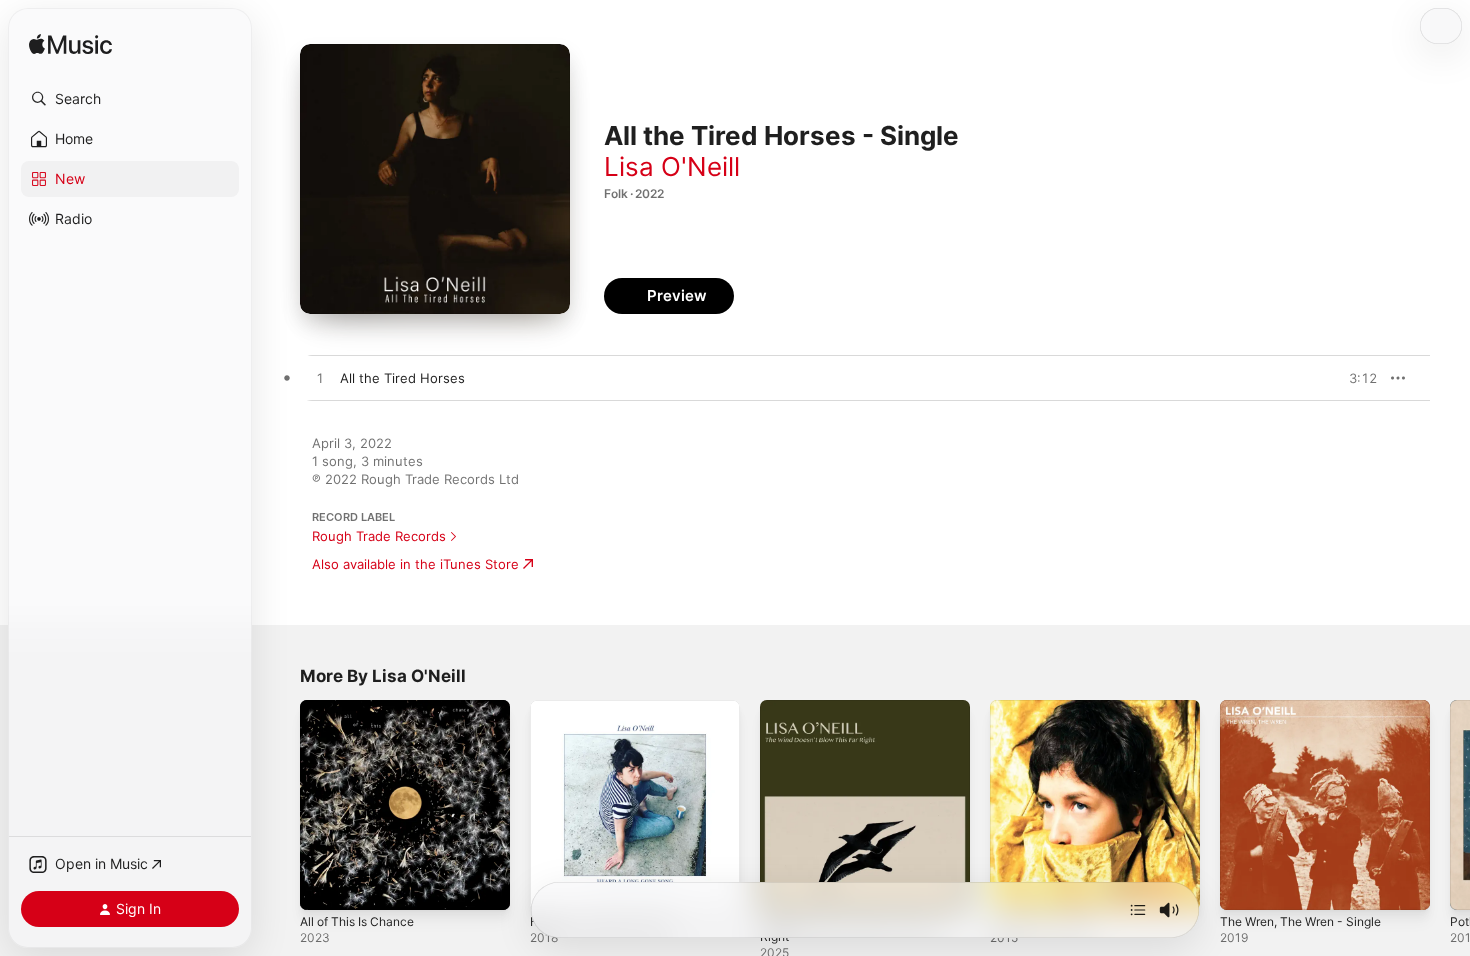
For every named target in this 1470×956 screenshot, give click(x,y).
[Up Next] (1138, 910)
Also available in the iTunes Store (415, 564)
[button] (130, 99)
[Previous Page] (280, 805)
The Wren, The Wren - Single (1311, 708)
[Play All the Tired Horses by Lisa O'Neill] (320, 379)
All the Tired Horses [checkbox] (402, 378)
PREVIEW (1355, 378)
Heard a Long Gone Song (609, 708)
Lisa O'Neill (672, 166)
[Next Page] (1450, 805)
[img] (70, 45)
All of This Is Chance (363, 708)
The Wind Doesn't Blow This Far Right (859, 716)
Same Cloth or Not (1047, 708)
